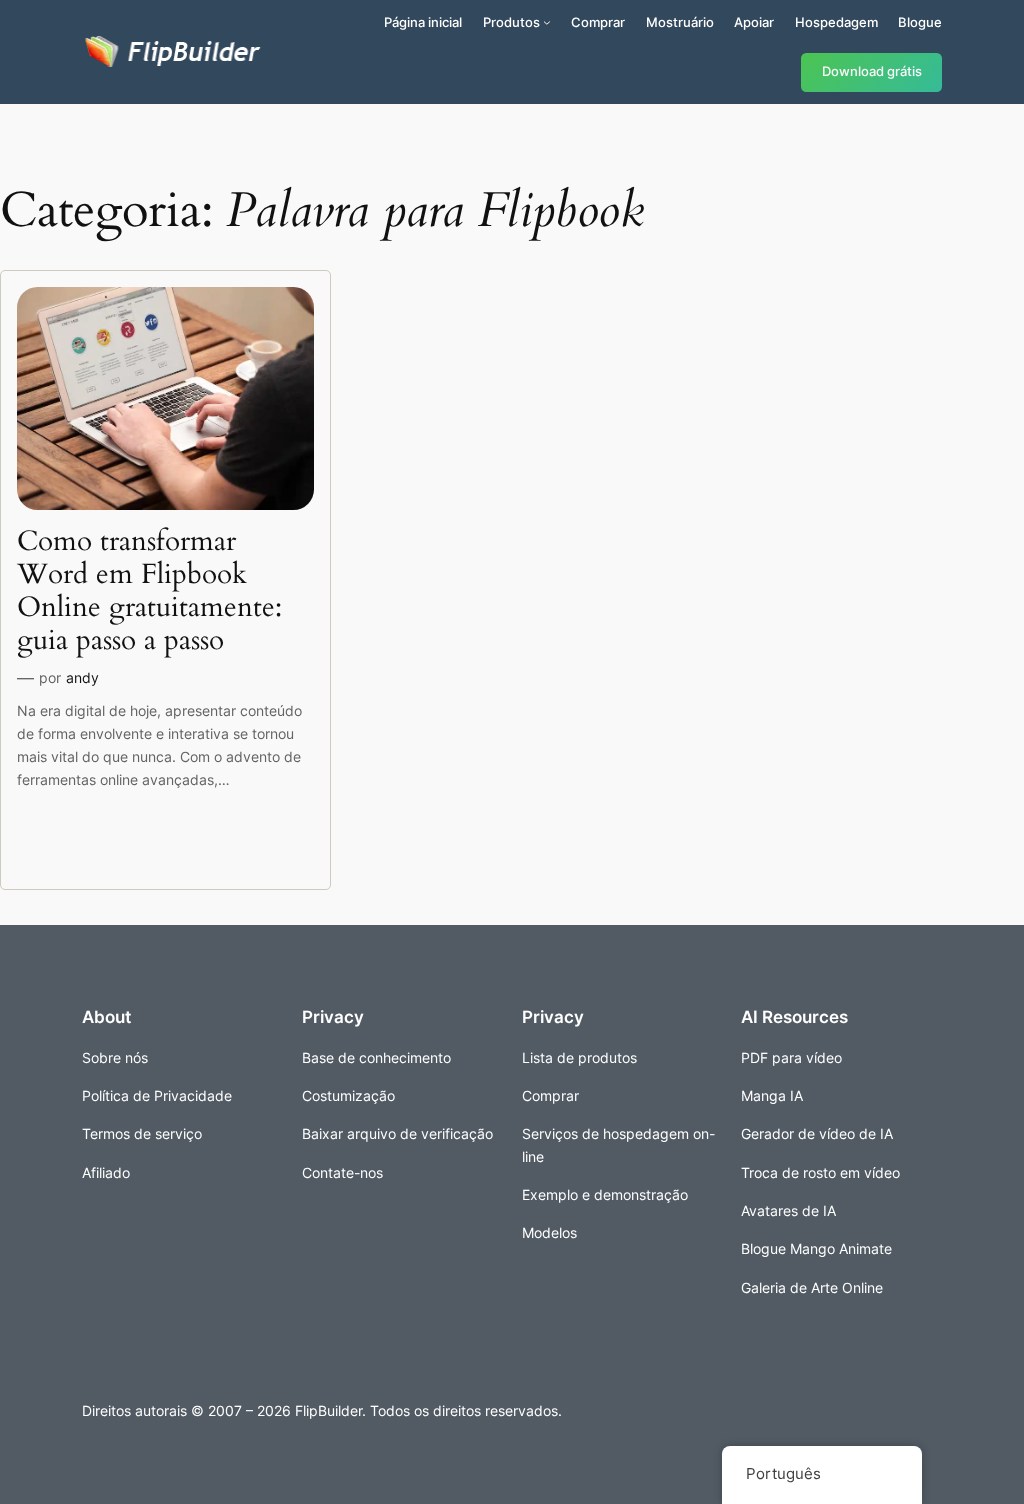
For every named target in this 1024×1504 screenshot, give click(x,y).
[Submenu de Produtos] (547, 22)
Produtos (511, 22)
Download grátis (872, 71)
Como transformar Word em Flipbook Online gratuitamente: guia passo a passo (149, 591)
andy (82, 677)
